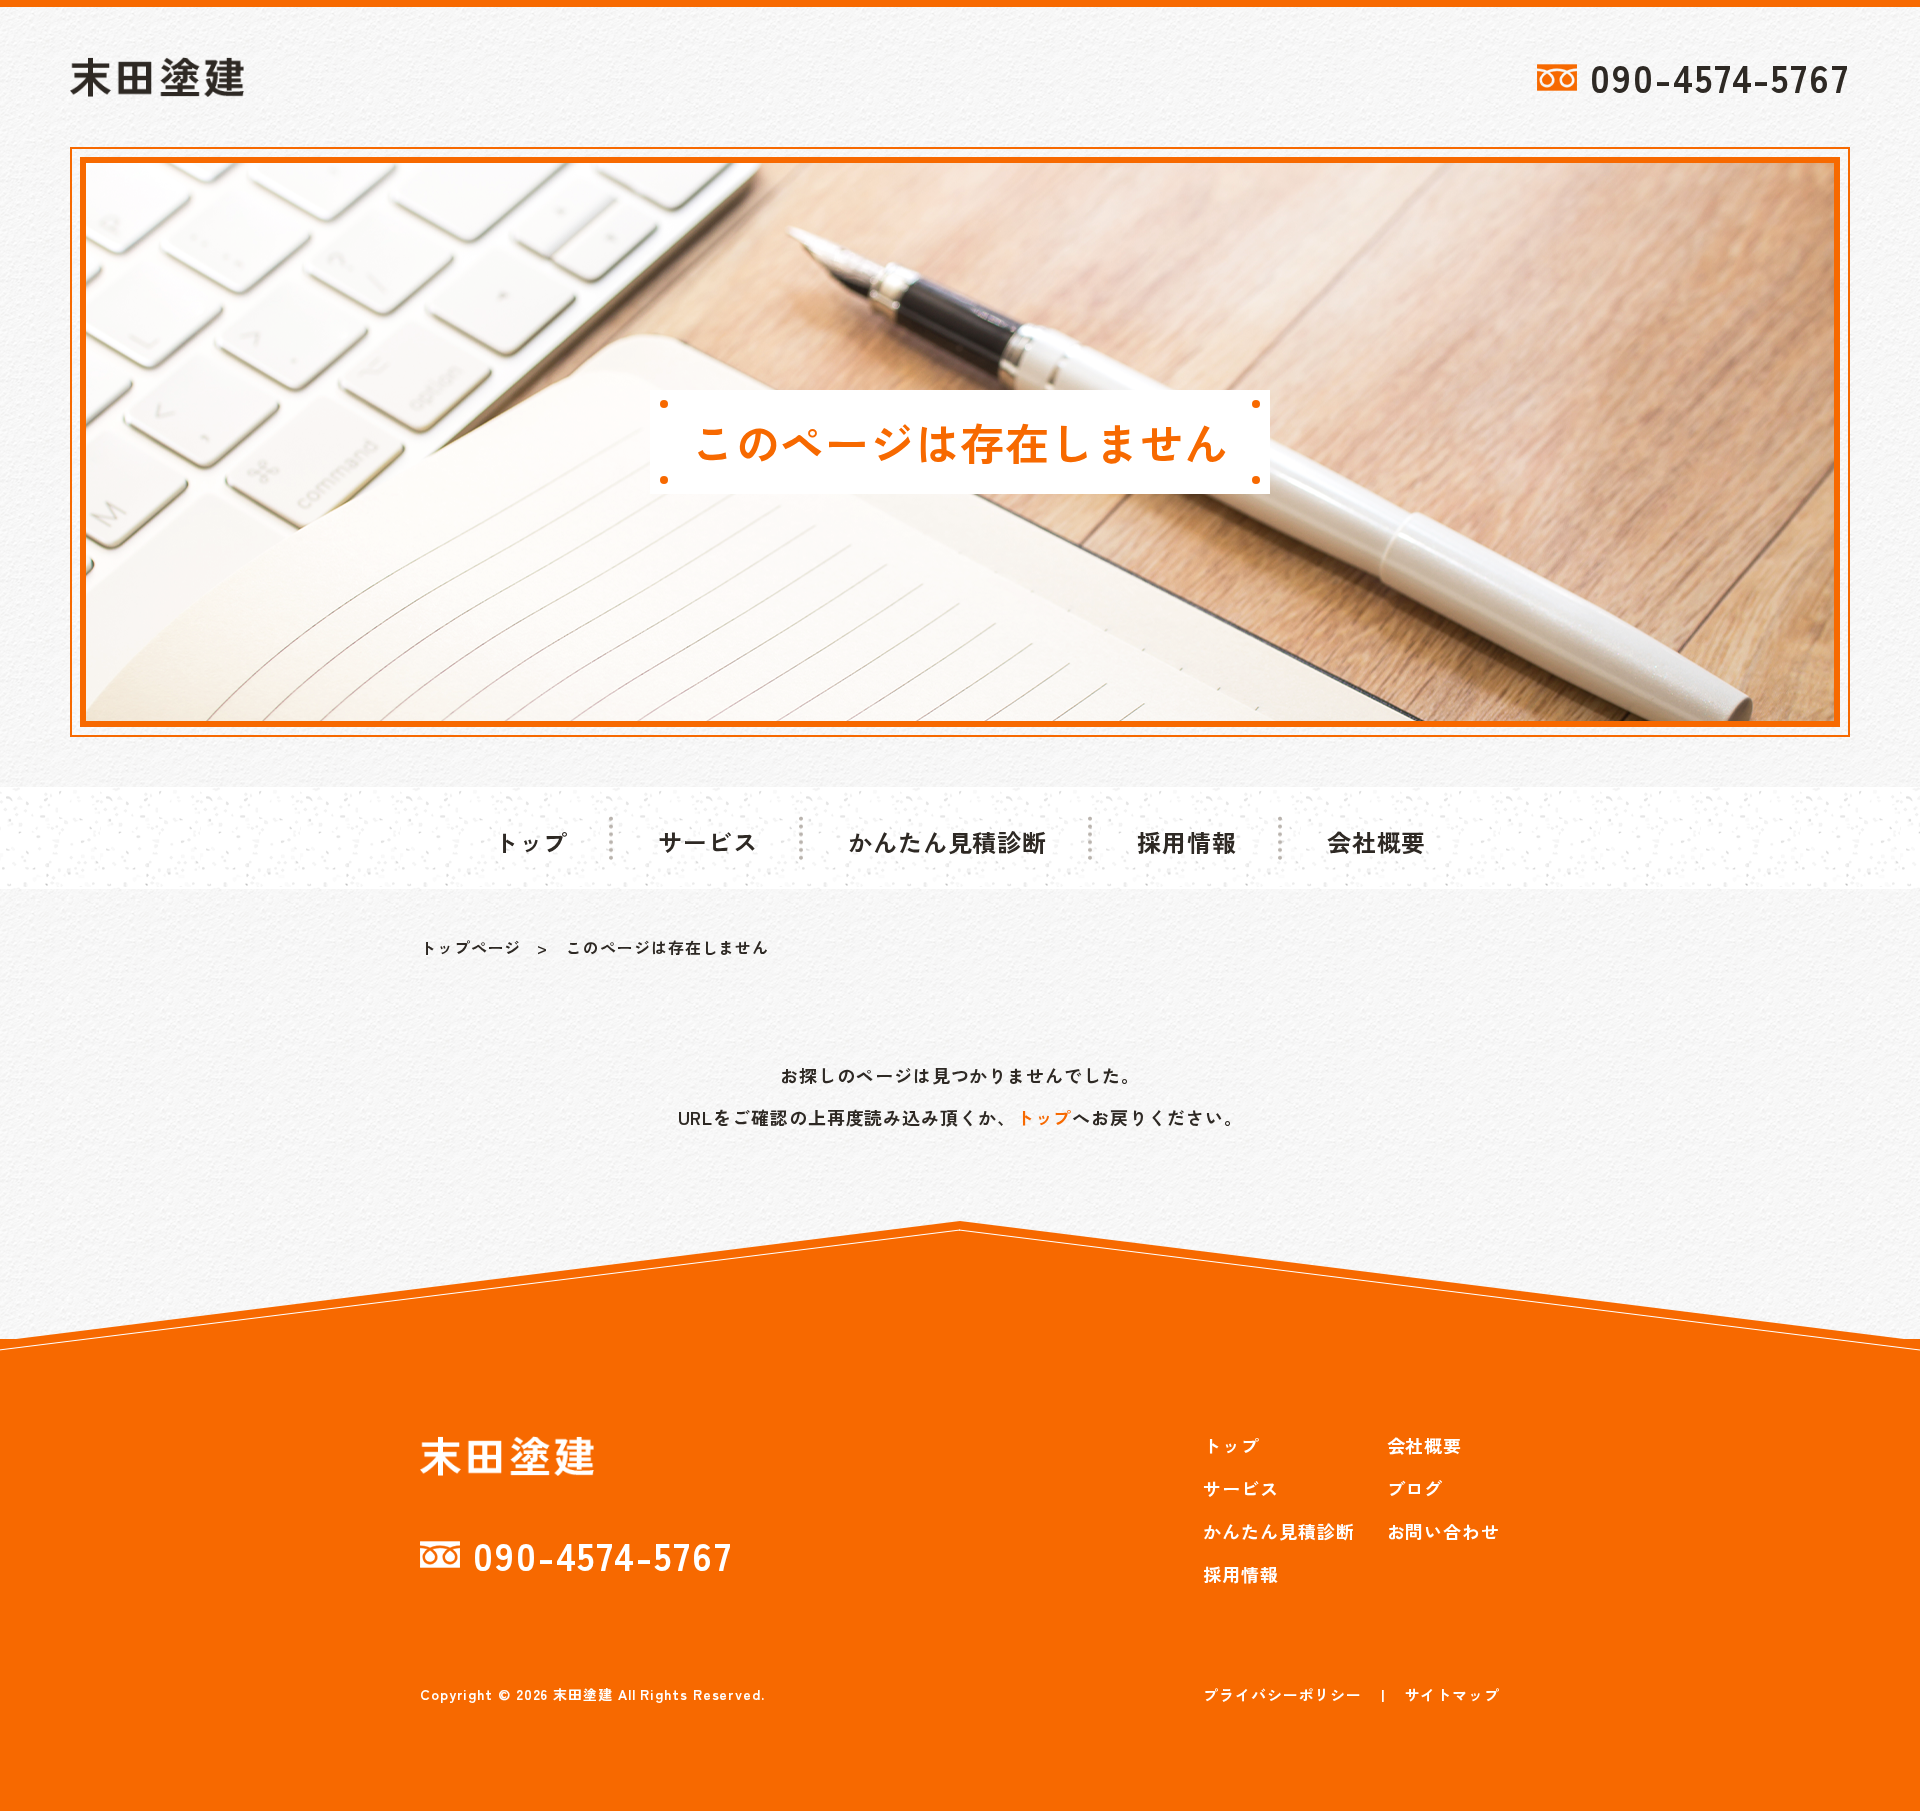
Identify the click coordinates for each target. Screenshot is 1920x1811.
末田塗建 (583, 1694)
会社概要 (1425, 1445)
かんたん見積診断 (1278, 1531)
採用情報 (1241, 1574)
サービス (1241, 1488)
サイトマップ (1452, 1694)
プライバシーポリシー (1282, 1694)
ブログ (1415, 1488)
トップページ (470, 947)
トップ (1044, 1117)
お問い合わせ (1443, 1531)
